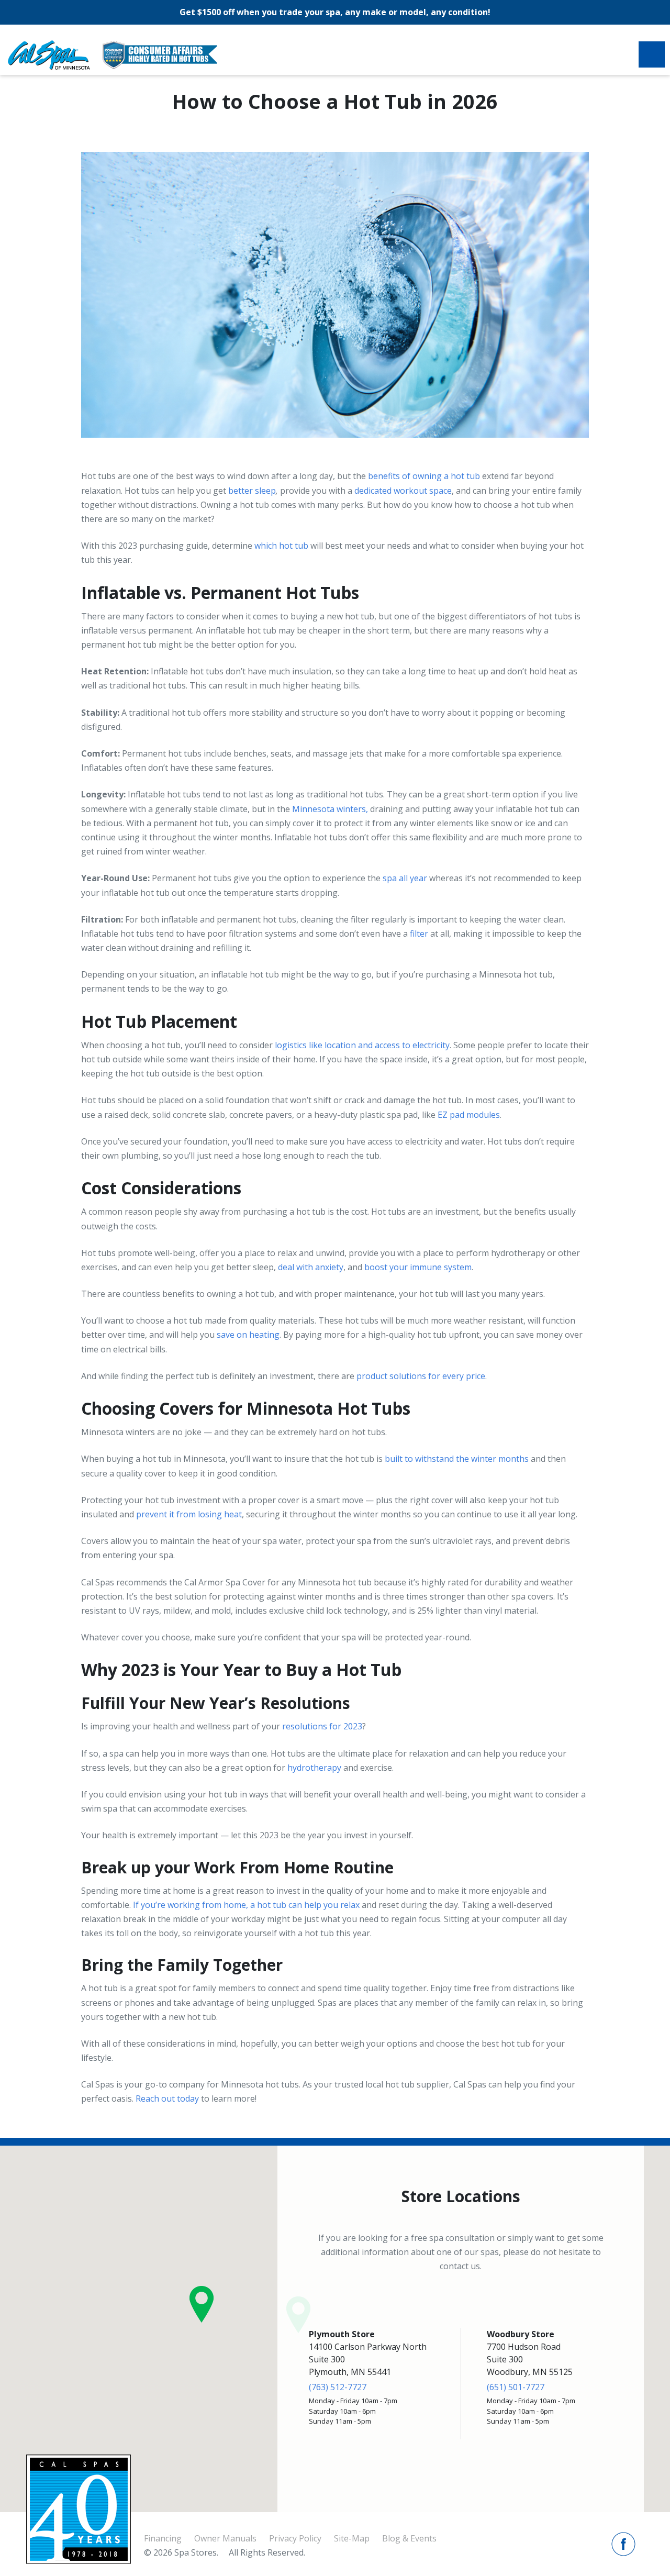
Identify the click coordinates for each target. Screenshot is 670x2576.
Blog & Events (409, 2538)
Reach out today (167, 2098)
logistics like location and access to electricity (362, 1045)
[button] (202, 2304)
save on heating (248, 1335)
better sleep (252, 491)
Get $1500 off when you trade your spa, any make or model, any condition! (335, 12)
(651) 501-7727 (516, 2387)
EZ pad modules (469, 1115)
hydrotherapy (314, 1768)
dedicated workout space (403, 491)
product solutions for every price (421, 1376)
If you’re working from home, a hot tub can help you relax (246, 1905)
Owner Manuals (225, 2538)
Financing (163, 2538)
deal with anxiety (311, 1267)
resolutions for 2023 (322, 1726)
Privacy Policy (295, 2538)
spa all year (405, 878)
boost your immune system (418, 1267)
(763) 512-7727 (338, 2387)
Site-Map (352, 2538)
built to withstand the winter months (457, 1459)
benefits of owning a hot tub (424, 476)
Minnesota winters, (330, 809)
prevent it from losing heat (189, 1514)
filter (419, 934)
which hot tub (281, 546)
